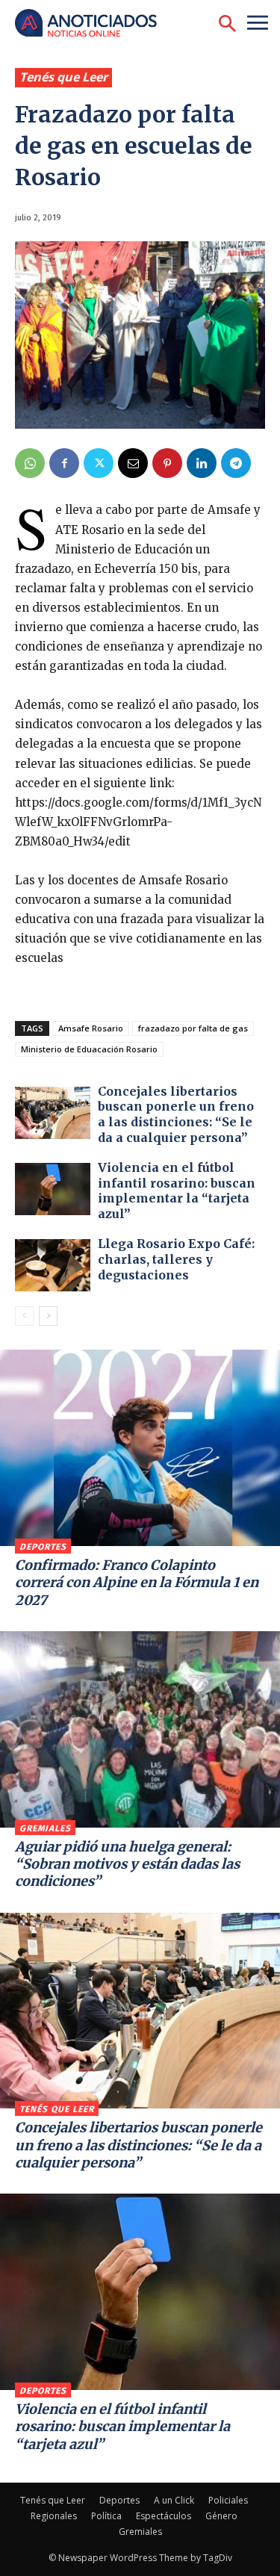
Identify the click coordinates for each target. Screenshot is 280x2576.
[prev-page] (24, 1316)
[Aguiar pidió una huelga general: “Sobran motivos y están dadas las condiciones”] (140, 1729)
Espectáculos (164, 2516)
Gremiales (45, 1828)
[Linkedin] (202, 463)
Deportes (43, 1547)
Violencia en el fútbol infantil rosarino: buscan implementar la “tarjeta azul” (177, 1191)
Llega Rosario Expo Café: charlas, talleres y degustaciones (176, 1259)
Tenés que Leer (63, 77)
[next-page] (48, 1316)
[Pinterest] (167, 463)
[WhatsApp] (30, 463)
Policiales (228, 2500)
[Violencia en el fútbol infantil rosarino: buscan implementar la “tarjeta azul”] (53, 1189)
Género (221, 2516)
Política (106, 2516)
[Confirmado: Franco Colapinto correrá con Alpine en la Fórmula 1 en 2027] (140, 1448)
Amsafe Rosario (91, 1028)
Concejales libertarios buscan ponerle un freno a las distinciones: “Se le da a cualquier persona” (176, 1114)
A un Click (174, 2500)
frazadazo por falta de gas (193, 1028)
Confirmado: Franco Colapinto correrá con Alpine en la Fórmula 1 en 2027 (137, 1583)
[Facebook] (64, 463)
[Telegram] (236, 463)
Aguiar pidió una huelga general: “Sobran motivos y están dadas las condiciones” (127, 1864)
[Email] (133, 463)
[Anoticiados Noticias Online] (93, 24)
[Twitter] (99, 463)
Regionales (54, 2516)
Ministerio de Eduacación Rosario (89, 1049)
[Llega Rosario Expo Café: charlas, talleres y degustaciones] (53, 1265)
